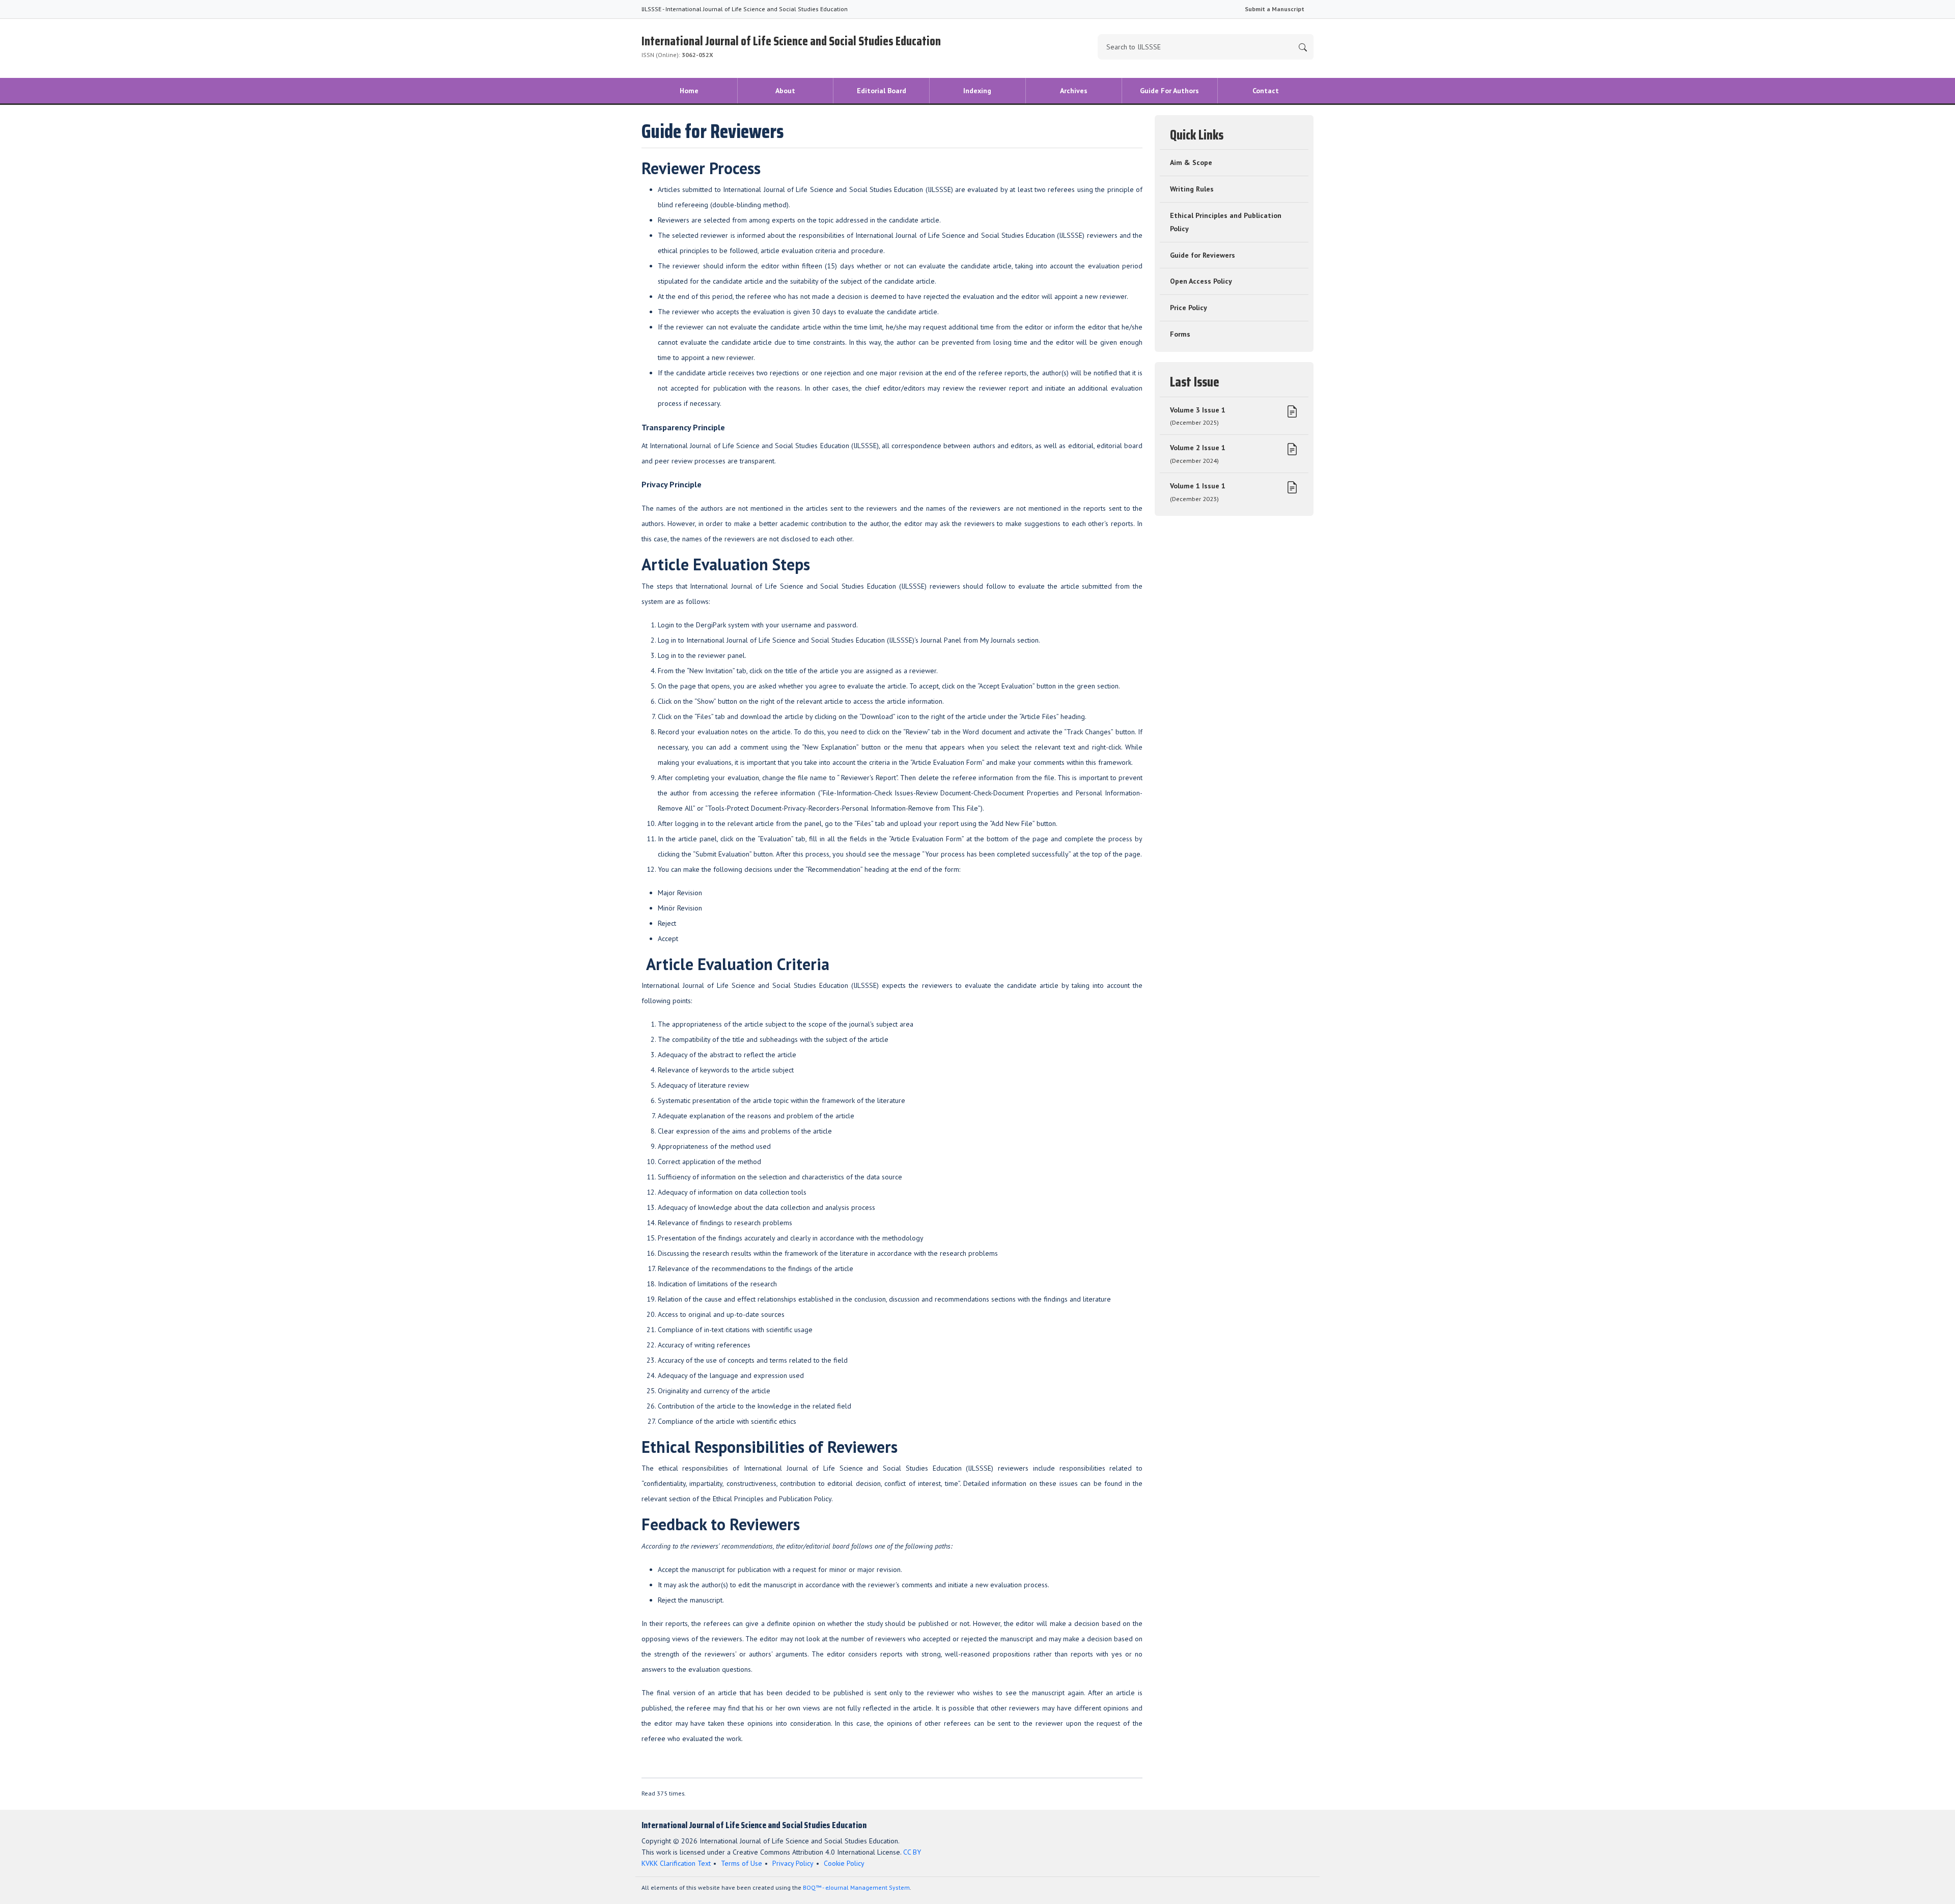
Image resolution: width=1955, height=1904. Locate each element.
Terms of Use (742, 1863)
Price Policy (1189, 308)
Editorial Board (882, 91)
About (785, 91)
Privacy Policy (793, 1863)
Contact (1266, 91)
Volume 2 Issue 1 (1198, 454)
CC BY (912, 1852)
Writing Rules (1192, 189)
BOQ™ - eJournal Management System (856, 1887)
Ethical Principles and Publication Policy (1226, 222)
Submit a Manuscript (1275, 9)
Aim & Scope (1191, 162)
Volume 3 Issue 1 (1198, 416)
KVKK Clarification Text (676, 1863)
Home (689, 91)
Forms (1180, 334)
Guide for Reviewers (1203, 255)
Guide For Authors (1169, 91)
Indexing (977, 91)
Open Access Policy (1201, 281)
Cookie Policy (844, 1863)
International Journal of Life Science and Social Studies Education (791, 45)
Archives (1074, 91)
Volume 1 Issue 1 (1198, 492)
